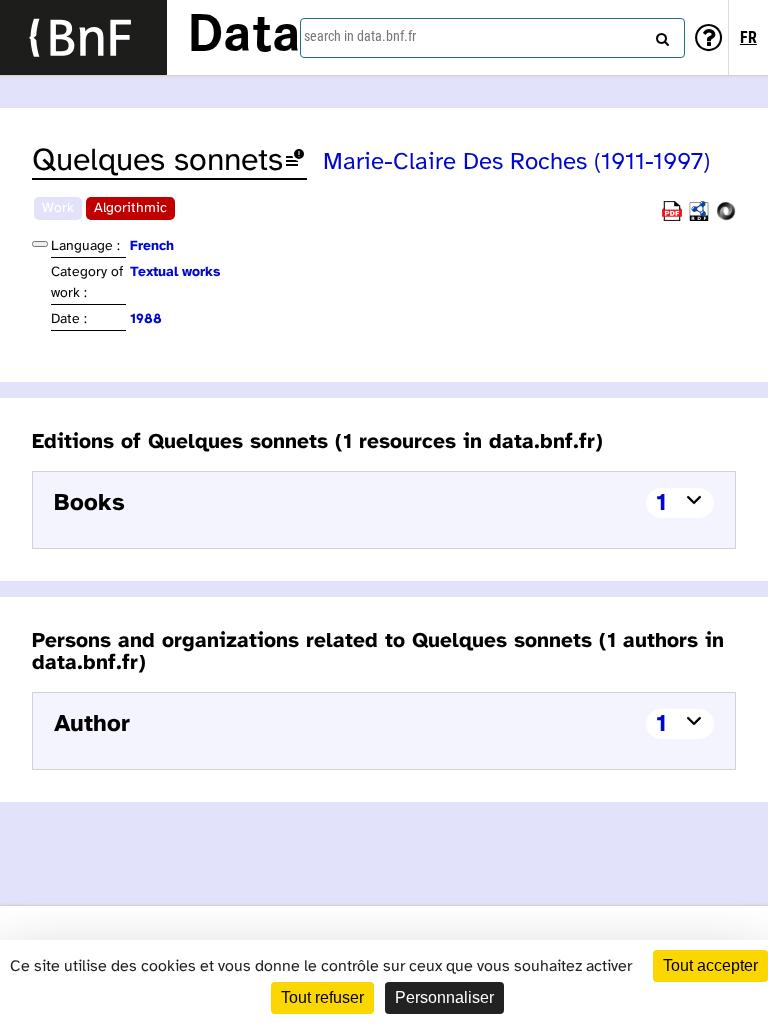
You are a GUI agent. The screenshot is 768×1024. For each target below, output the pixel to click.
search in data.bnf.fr (360, 36)
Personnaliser (444, 997)
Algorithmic (130, 208)
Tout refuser (322, 997)
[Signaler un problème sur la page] (295, 161)
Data (244, 37)
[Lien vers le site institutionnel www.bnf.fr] (83, 37)
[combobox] (492, 38)
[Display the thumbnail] (40, 244)
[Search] (660, 35)
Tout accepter (710, 965)
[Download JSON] (726, 217)
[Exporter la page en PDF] (672, 217)
